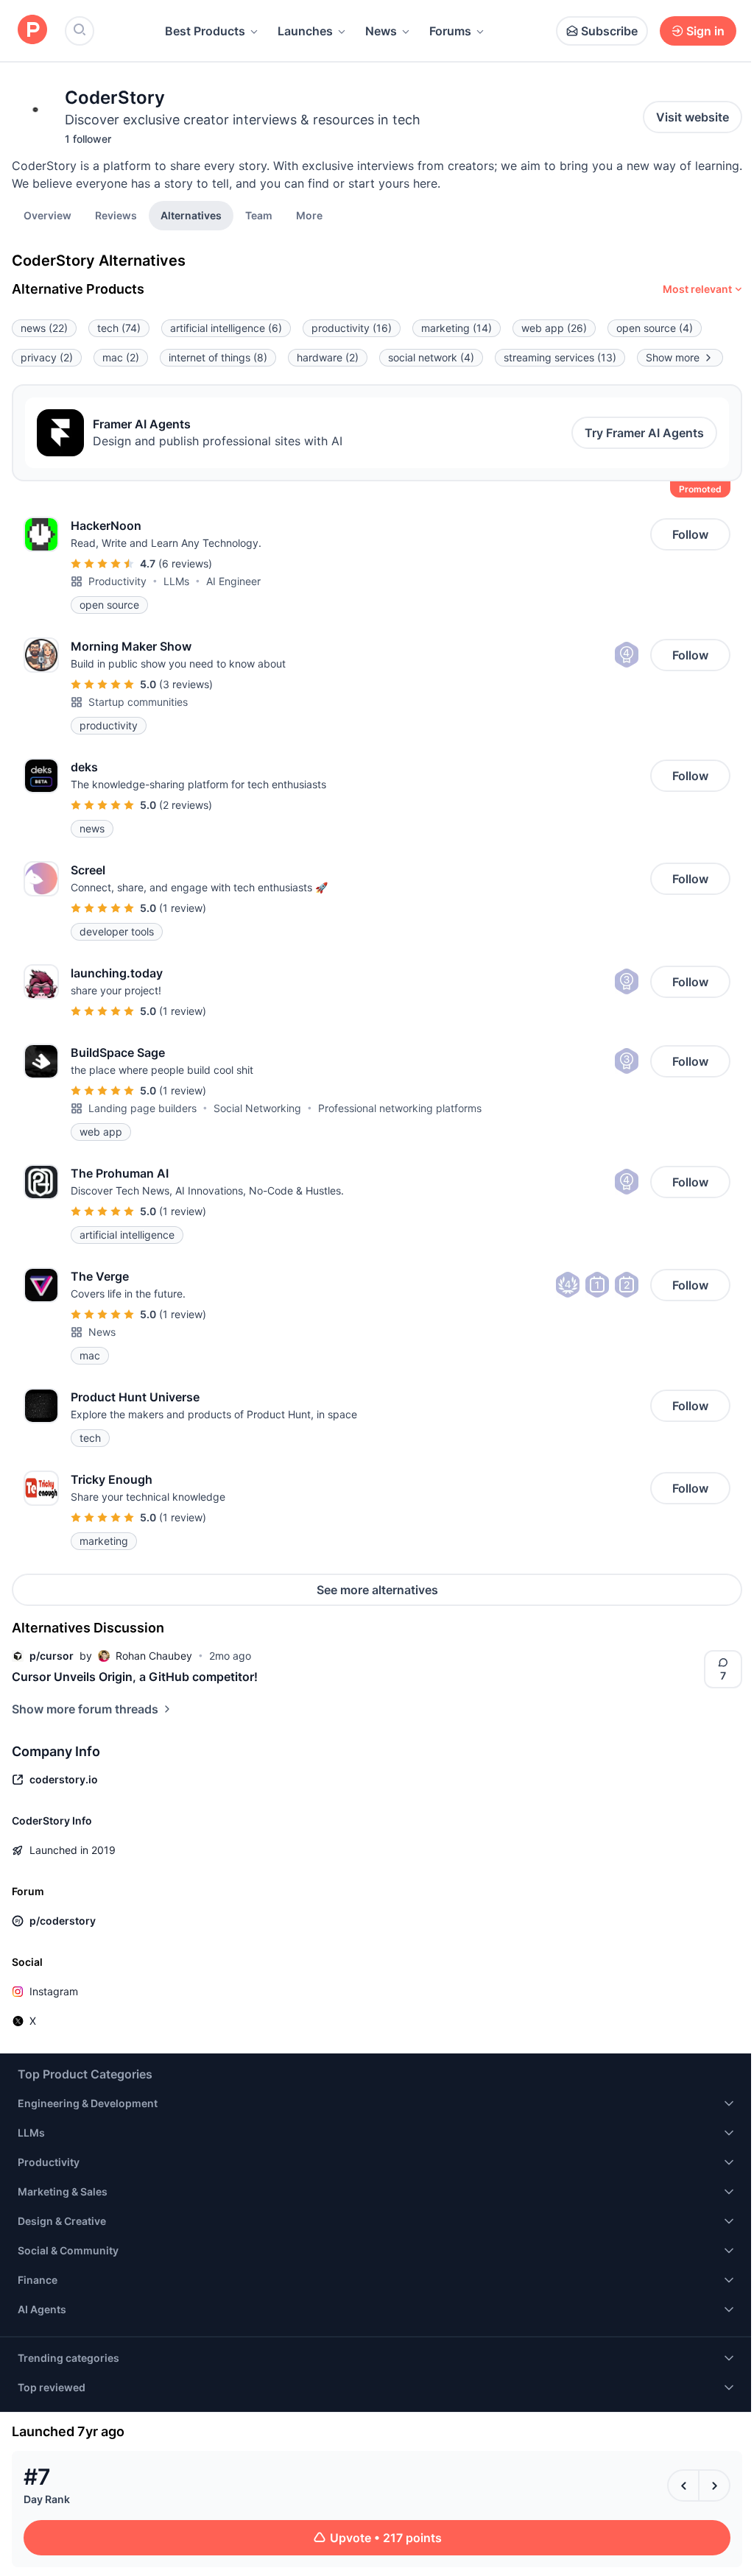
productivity (352, 328)
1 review (183, 908)
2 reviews (186, 805)
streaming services (560, 357)
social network (431, 357)
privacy (47, 357)
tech (119, 328)
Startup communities (138, 702)
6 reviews (185, 563)
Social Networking (257, 1108)
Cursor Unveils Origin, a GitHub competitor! (135, 1677)
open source (655, 328)
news (44, 328)
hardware (328, 357)
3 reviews (186, 684)
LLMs (176, 581)
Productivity (117, 581)
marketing (457, 328)
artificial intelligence (226, 328)
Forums (450, 31)
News (381, 31)
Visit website (693, 117)
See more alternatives (377, 1590)
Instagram (54, 1991)
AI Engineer (233, 581)
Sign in (705, 31)
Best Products (205, 31)
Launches (305, 31)
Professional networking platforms (400, 1108)
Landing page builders (142, 1108)
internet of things (218, 357)
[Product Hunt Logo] (32, 31)
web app (554, 328)
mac (121, 357)
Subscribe (609, 31)
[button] (309, 215)
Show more (673, 357)
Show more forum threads (85, 1709)
